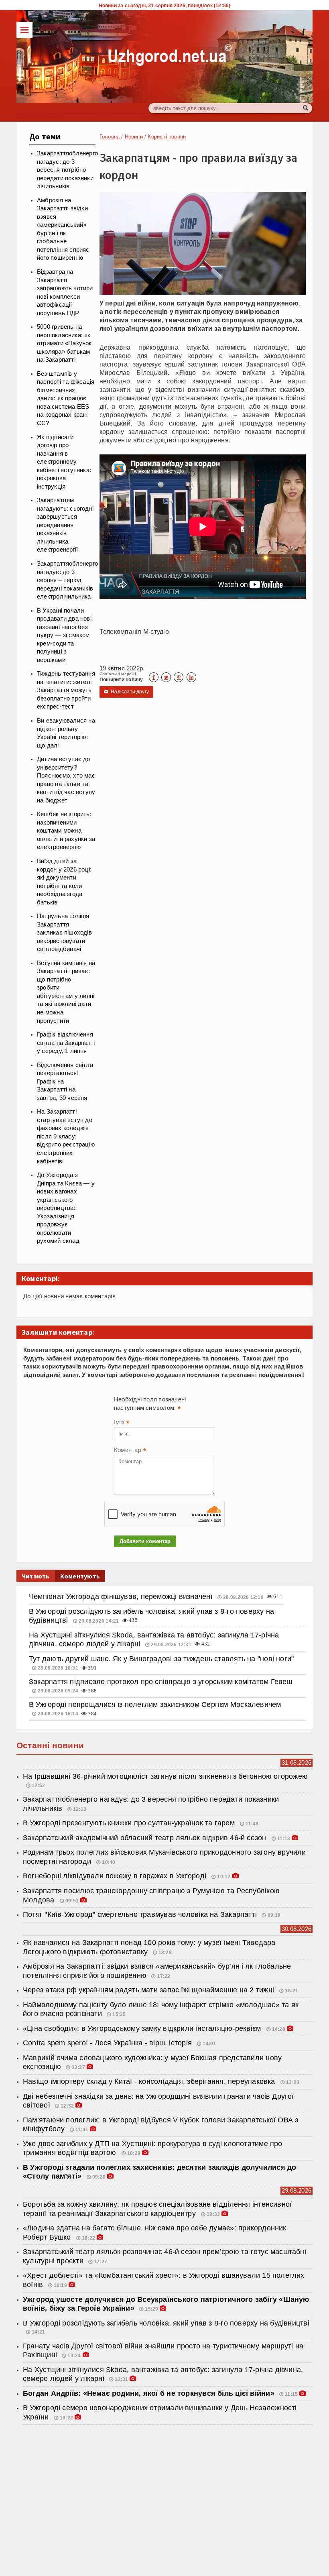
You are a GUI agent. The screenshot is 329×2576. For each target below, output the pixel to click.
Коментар (130, 1451)
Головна (110, 137)
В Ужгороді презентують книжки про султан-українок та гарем (130, 1823)
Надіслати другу (126, 692)
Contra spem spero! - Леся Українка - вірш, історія (108, 2043)
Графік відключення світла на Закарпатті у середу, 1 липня (66, 1043)
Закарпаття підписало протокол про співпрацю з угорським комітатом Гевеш (161, 1682)
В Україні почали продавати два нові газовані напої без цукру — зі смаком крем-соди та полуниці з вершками (64, 635)
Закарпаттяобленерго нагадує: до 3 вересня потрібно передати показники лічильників (67, 170)
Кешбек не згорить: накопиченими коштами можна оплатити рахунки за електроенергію (66, 831)
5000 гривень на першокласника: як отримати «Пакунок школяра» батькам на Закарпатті (64, 343)
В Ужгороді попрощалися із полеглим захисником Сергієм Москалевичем (155, 1704)
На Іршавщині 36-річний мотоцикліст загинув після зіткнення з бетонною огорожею (165, 1776)
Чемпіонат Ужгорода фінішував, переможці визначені (122, 1597)
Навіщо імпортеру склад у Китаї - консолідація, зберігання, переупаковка (150, 2081)
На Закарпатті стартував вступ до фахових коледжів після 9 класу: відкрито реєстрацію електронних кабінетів (66, 1136)
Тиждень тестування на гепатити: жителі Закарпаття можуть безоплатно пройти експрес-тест (66, 690)
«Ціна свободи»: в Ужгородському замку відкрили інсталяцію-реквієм (143, 2028)
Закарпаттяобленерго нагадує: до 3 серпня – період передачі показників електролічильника (67, 580)
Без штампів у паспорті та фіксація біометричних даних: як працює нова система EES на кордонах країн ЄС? (66, 398)
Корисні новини (167, 137)
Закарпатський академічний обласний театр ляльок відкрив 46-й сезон (146, 1838)
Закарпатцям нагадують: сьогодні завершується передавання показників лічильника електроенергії (65, 525)
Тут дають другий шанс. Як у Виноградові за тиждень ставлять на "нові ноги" (161, 1659)
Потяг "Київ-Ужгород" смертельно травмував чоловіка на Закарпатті (140, 1914)
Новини (134, 137)
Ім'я (122, 1423)
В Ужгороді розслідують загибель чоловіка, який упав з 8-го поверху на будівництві (166, 2323)
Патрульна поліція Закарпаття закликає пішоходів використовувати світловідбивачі (64, 933)
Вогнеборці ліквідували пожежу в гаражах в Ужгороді (116, 1876)
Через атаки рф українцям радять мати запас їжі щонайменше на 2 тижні (149, 1990)
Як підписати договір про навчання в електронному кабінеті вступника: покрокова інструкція (64, 462)
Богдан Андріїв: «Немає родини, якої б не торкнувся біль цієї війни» (149, 2393)
